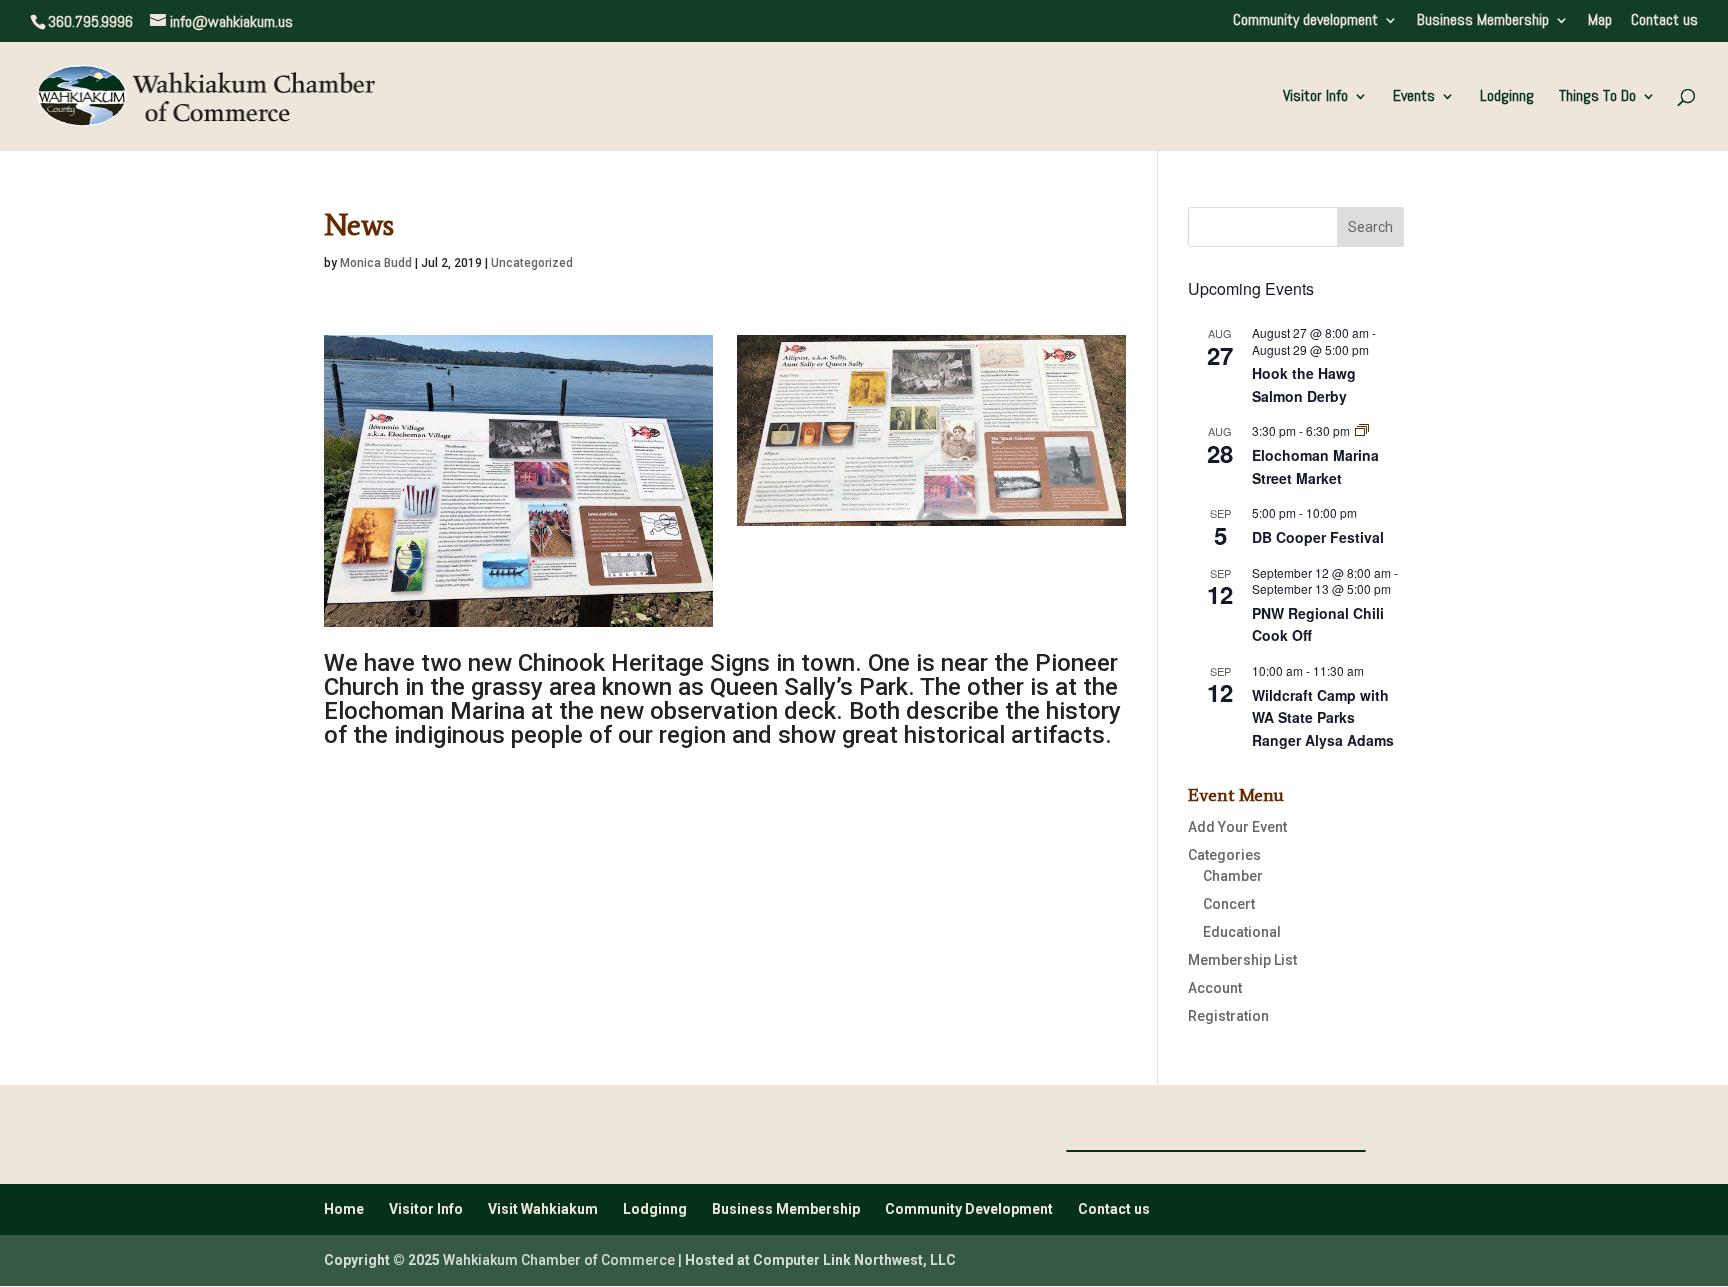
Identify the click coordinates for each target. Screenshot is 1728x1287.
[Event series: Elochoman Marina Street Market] (1362, 430)
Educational (1242, 932)
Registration (1228, 1016)
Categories (1224, 855)
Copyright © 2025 (382, 1260)
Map (1600, 21)
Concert (1229, 904)
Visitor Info (1315, 97)
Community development (1305, 21)
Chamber (1233, 876)
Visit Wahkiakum (543, 1209)
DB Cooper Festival (1318, 537)
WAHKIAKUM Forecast (1216, 1151)
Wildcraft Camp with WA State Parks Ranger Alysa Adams (1323, 717)
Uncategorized (532, 263)
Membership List (1242, 960)
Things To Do (1597, 97)
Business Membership (1483, 21)
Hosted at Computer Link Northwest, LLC (820, 1260)
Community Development (969, 1209)
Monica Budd (376, 263)
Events (1414, 97)
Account (1215, 988)
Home (344, 1209)
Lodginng (1507, 97)
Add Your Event (1237, 827)
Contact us (1664, 21)
